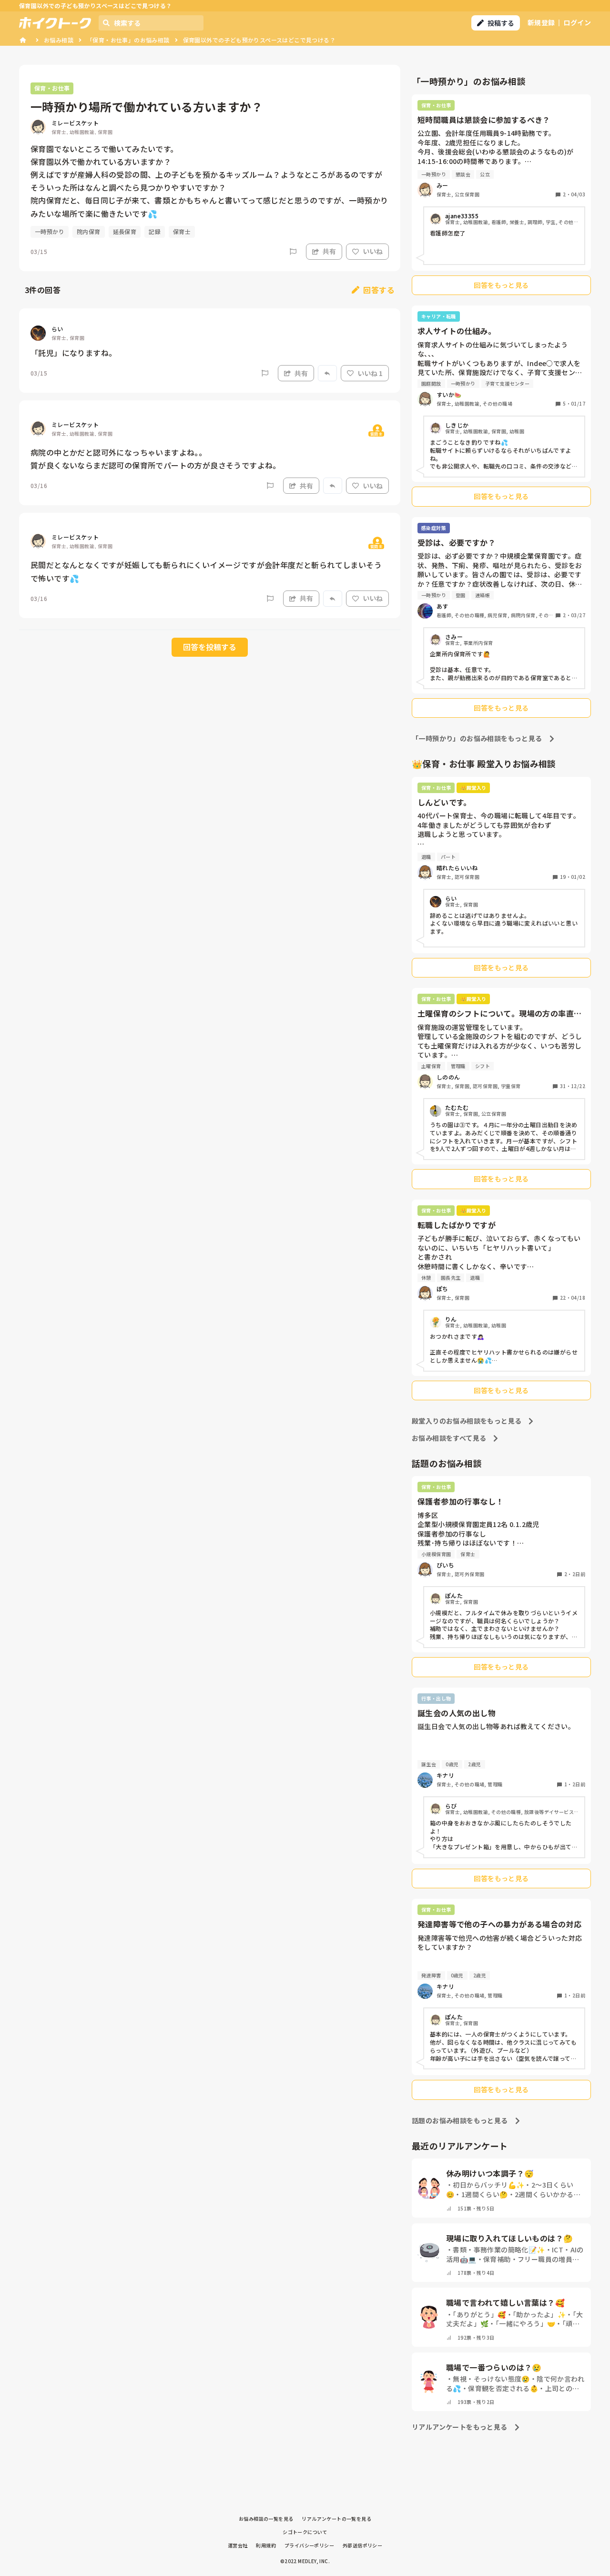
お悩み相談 (59, 40)
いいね (373, 251)
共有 (329, 251)
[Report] (293, 252)
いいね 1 (370, 373)
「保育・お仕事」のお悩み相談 (128, 40)
